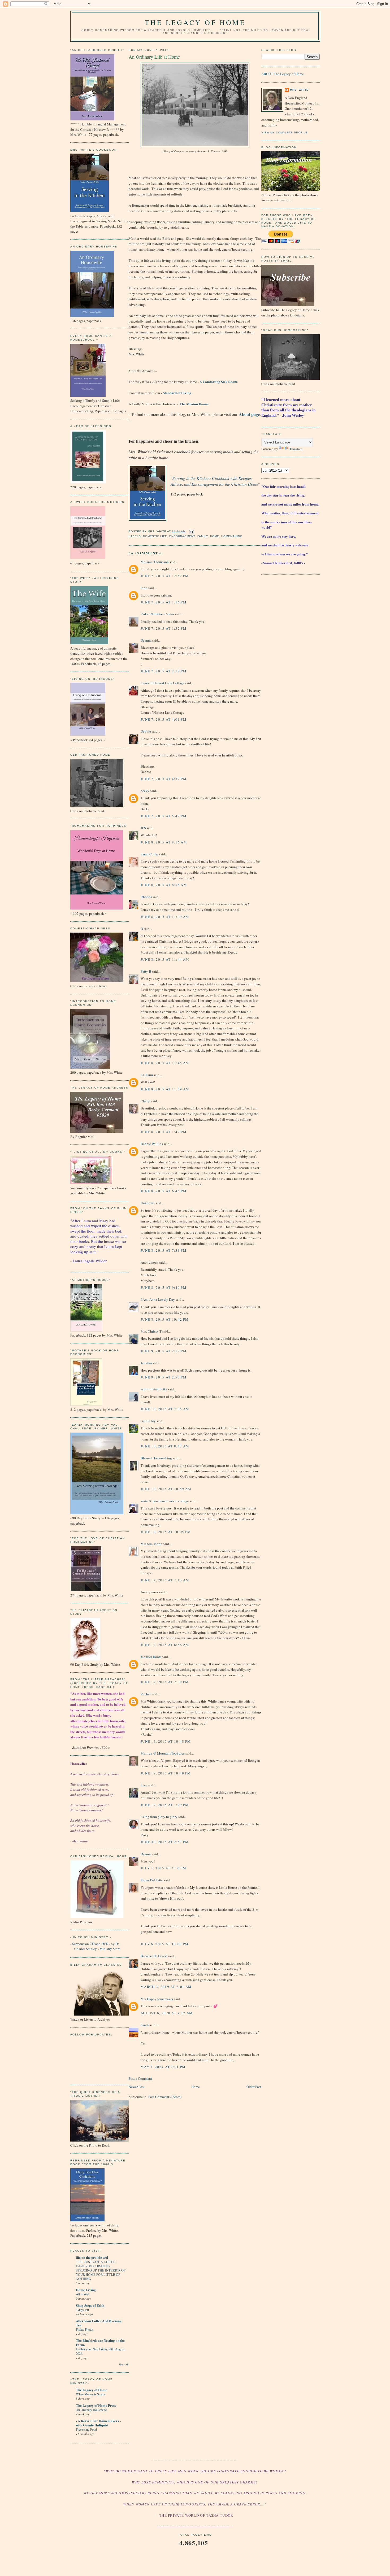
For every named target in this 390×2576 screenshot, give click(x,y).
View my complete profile (284, 132)
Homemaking (232, 536)
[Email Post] (191, 531)
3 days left (82, 2310)
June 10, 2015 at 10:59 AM (166, 1489)
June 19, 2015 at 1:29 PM (165, 1805)
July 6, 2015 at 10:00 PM (164, 1944)
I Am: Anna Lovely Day (158, 1299)
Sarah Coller (149, 854)
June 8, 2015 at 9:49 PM (164, 1287)
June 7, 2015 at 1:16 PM (164, 602)
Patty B (146, 971)
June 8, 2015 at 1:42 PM (164, 1132)
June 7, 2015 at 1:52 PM (164, 628)
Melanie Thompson (155, 562)
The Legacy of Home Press (96, 2405)
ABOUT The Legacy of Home (283, 74)
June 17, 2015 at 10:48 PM (166, 1741)
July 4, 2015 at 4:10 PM (163, 1868)
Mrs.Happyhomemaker (157, 1999)
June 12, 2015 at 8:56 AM (165, 1645)
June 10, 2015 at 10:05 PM (166, 1532)
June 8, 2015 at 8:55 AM (164, 885)
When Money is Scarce (91, 2394)
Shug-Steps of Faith (90, 2305)
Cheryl (146, 1101)
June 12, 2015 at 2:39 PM (165, 1682)
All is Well (83, 2294)
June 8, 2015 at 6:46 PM (164, 1191)
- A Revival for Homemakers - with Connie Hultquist (98, 2423)
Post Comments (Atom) (165, 2097)
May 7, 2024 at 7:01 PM (163, 2067)
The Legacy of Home (195, 22)
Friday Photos (85, 2329)
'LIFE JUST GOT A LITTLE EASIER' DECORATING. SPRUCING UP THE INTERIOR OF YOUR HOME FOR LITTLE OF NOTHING (101, 2270)
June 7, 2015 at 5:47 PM (164, 816)
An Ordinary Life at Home (154, 57)
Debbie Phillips (152, 1144)
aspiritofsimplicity (154, 1389)
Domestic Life (155, 536)
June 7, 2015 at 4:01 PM (164, 719)
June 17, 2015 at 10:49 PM (166, 1773)
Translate (296, 449)
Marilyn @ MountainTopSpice (163, 1753)
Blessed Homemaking (156, 1458)
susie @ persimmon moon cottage (165, 1501)
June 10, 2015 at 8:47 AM (165, 1446)
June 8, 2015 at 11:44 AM (165, 959)
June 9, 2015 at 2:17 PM (164, 1351)
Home (215, 536)
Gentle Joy (148, 1421)
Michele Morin (151, 1544)
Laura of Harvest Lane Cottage (162, 683)
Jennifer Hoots (151, 1657)
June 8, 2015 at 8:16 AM (164, 842)
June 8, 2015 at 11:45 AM (165, 1063)
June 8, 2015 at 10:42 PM (165, 1319)
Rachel (146, 1694)
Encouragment (182, 536)
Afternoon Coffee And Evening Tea (99, 2323)
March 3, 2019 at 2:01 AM (166, 1987)
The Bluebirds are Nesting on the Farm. (100, 2342)
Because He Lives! (154, 1956)
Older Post (254, 2087)
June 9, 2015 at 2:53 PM (164, 1377)
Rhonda (146, 897)
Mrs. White (299, 90)
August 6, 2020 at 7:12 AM (167, 2013)
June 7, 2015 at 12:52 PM (165, 576)
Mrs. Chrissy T (151, 1331)
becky (145, 791)
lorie (144, 588)
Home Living (86, 2290)
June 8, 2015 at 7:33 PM (164, 1250)
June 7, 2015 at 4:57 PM (164, 779)
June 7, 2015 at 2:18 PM (164, 671)
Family (203, 536)
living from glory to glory (159, 1817)
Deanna (146, 640)
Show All (124, 2364)
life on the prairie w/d (92, 2257)
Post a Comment (140, 2078)
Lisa (144, 1785)
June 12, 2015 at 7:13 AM (165, 1580)
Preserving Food (86, 2429)
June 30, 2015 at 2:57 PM (165, 1842)
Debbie (146, 731)
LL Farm (147, 1075)
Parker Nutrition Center (157, 614)
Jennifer (146, 1363)
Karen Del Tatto (152, 1880)
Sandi (145, 2025)
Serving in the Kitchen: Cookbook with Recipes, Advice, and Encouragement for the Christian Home (214, 481)
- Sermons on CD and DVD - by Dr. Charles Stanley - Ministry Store (95, 1946)
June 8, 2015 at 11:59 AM (165, 1089)
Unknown (148, 1203)
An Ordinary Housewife (91, 2410)
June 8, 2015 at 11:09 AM (165, 917)
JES (143, 828)
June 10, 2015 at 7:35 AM (165, 1409)
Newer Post (137, 2087)
